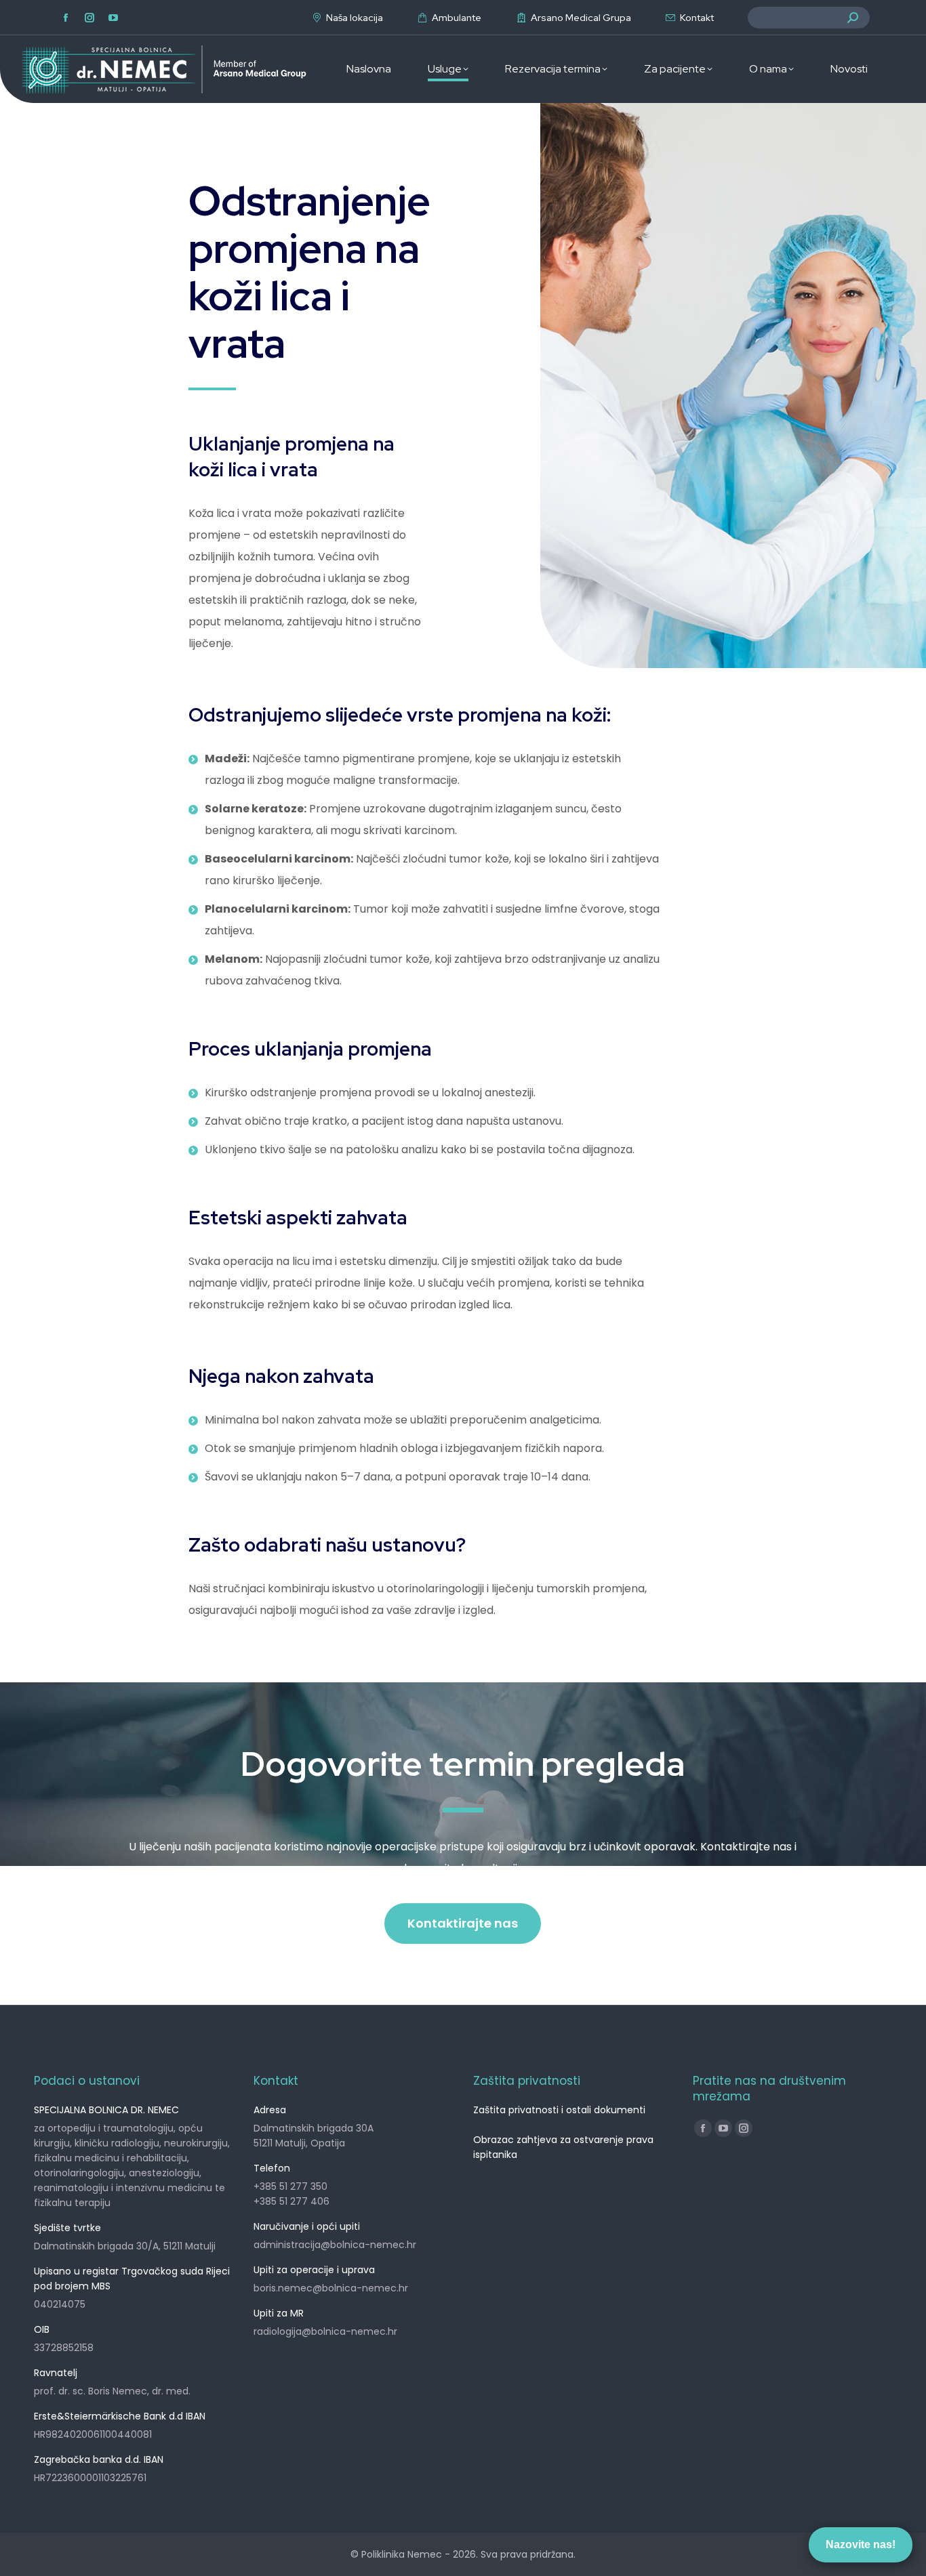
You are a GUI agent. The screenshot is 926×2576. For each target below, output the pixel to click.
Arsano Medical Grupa (581, 18)
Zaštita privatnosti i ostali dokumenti (559, 2110)
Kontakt (697, 18)
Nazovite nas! (861, 2544)
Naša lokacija (355, 18)
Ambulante (457, 18)
